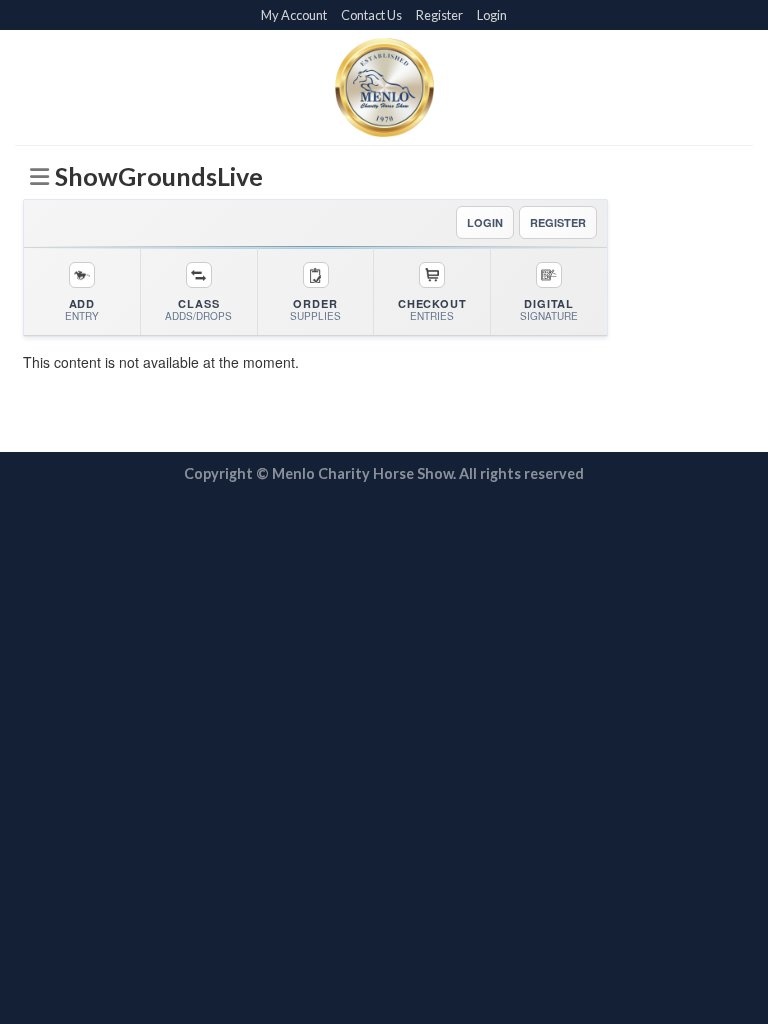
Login (492, 15)
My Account (294, 15)
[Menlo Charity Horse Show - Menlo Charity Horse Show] (384, 87)
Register (439, 15)
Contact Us (371, 15)
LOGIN (485, 222)
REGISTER (558, 222)
